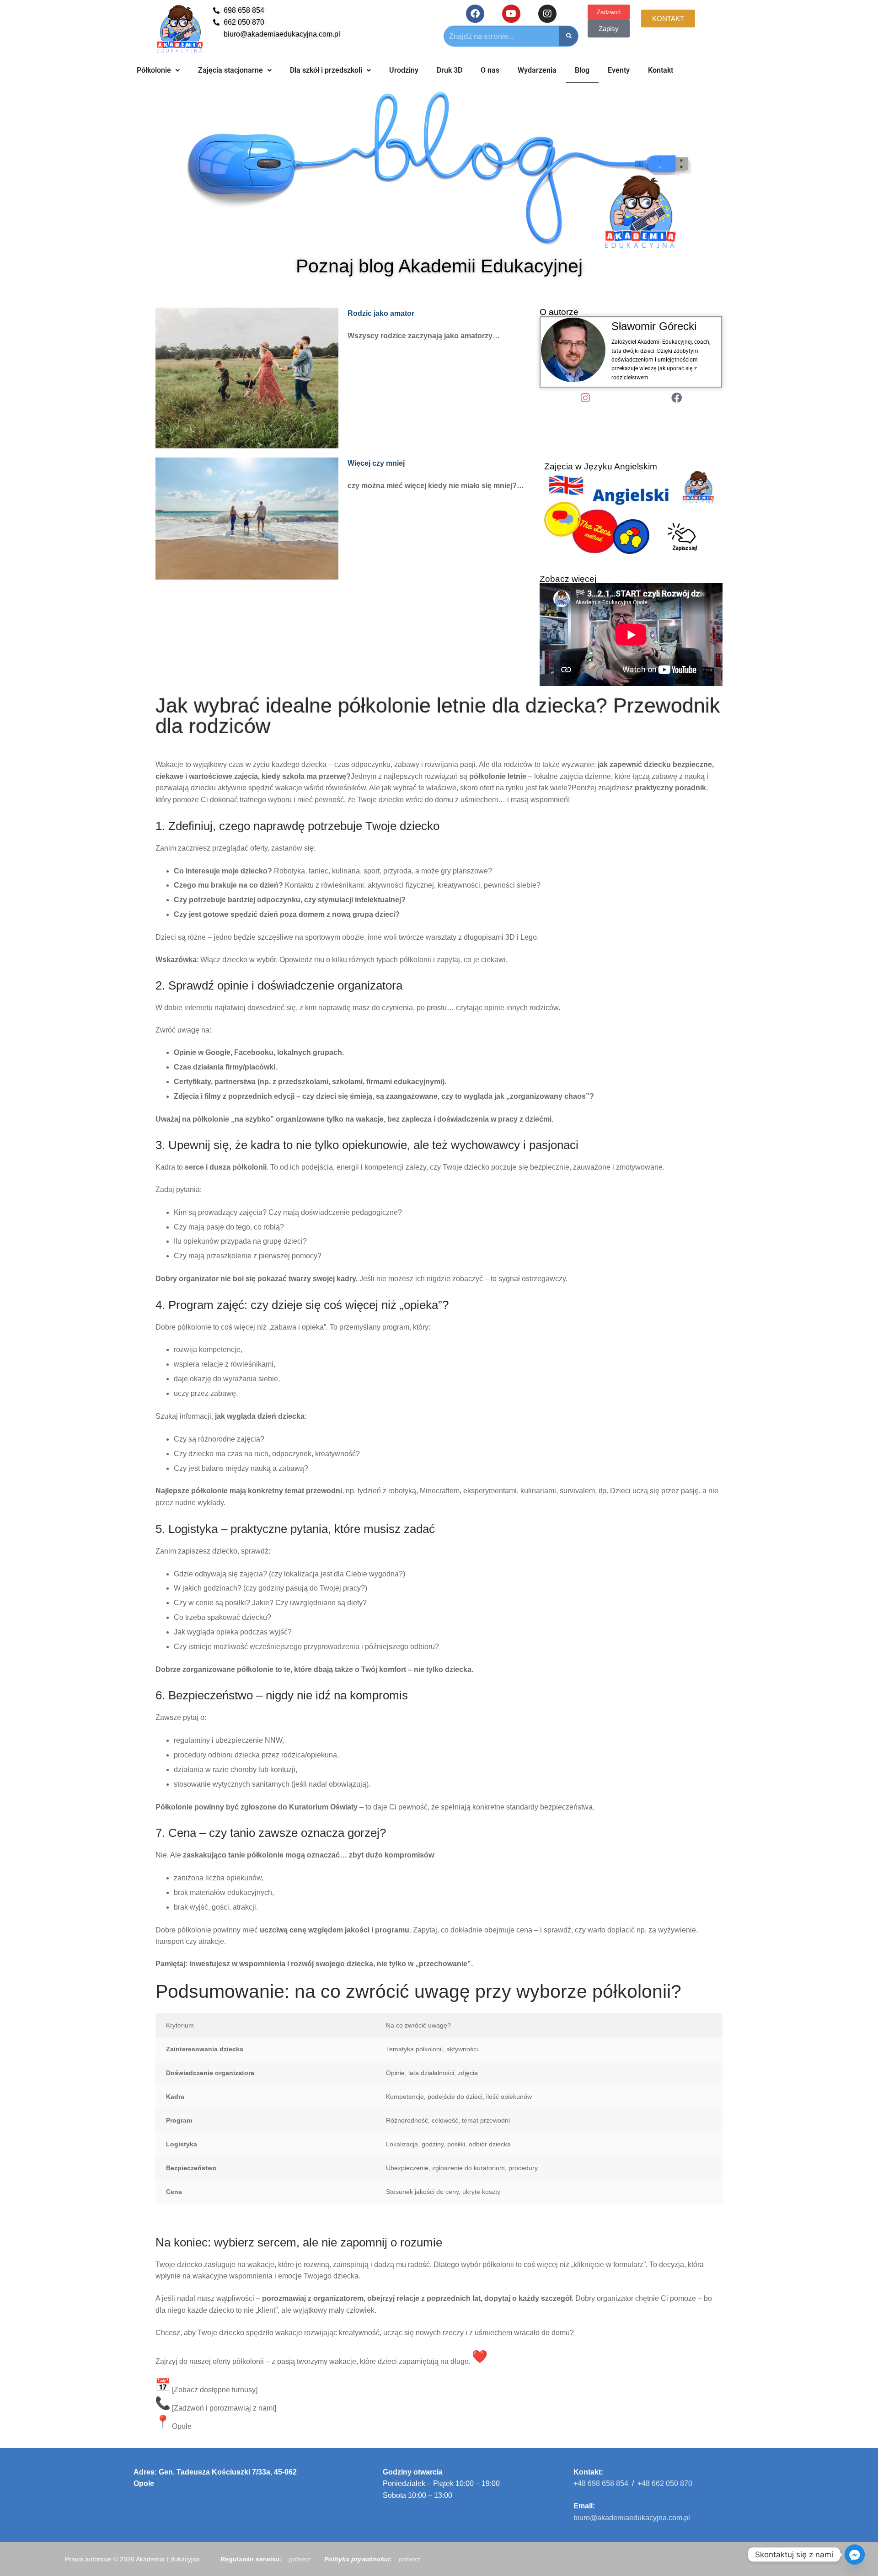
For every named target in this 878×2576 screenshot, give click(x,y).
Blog (582, 70)
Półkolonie (154, 70)
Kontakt (661, 70)
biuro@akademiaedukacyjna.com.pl (632, 2518)
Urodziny (404, 70)
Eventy (619, 70)
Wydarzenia (537, 70)
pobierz (300, 2559)
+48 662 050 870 (665, 2483)
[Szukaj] (569, 36)
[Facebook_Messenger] (855, 2555)
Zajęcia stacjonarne (230, 70)
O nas (490, 70)
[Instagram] (547, 14)
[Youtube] (511, 14)
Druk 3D (450, 70)
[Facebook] (475, 14)
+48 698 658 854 (601, 2483)
